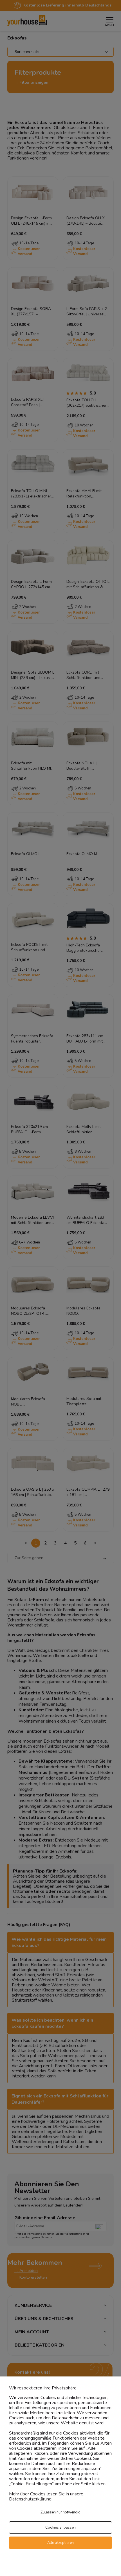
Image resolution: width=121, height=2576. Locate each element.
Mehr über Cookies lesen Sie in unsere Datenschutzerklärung (46, 2497)
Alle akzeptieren (60, 2543)
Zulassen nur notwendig (60, 2512)
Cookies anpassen (60, 2528)
